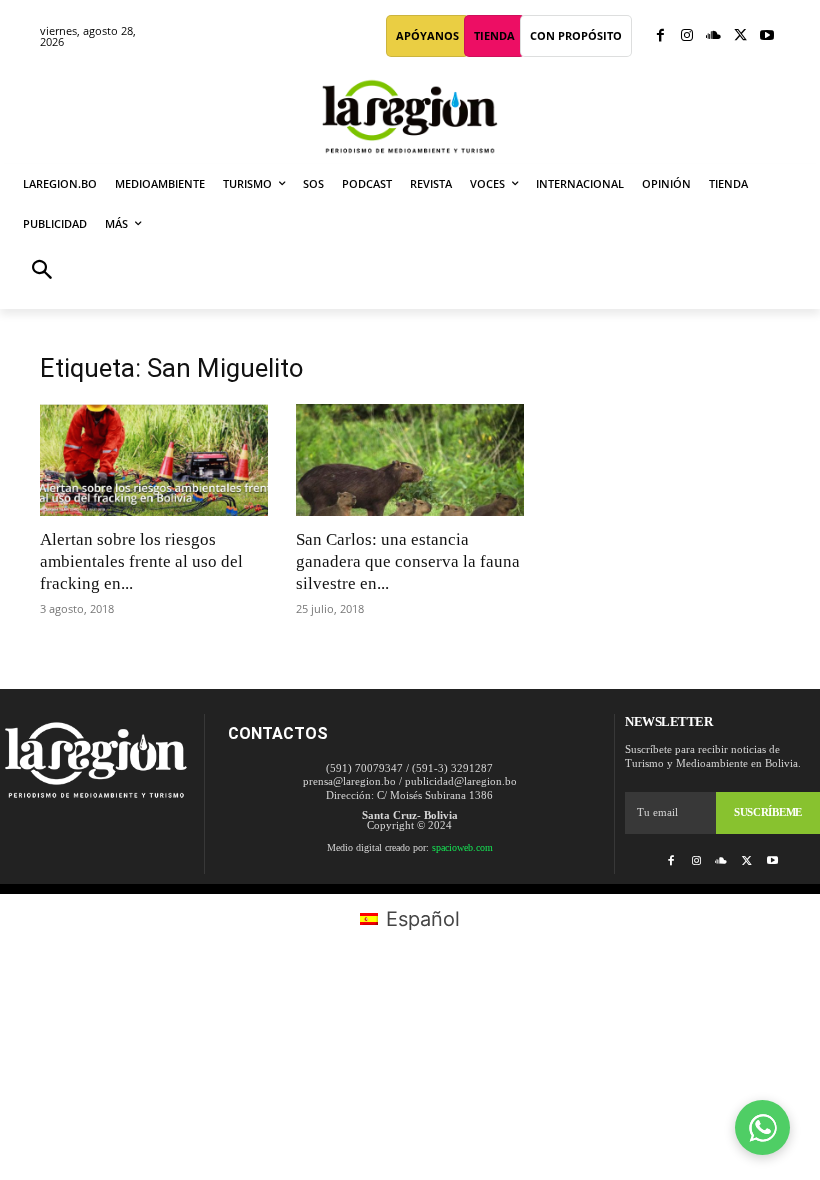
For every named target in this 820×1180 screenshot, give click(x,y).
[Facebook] (660, 36)
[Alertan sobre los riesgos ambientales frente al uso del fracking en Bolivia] (154, 460)
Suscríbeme (768, 812)
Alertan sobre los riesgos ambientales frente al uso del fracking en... (141, 561)
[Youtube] (766, 36)
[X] (740, 36)
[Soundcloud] (713, 36)
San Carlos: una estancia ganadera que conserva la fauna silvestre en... (408, 561)
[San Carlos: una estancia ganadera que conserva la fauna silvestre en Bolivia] (410, 460)
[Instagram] (687, 36)
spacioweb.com (462, 847)
